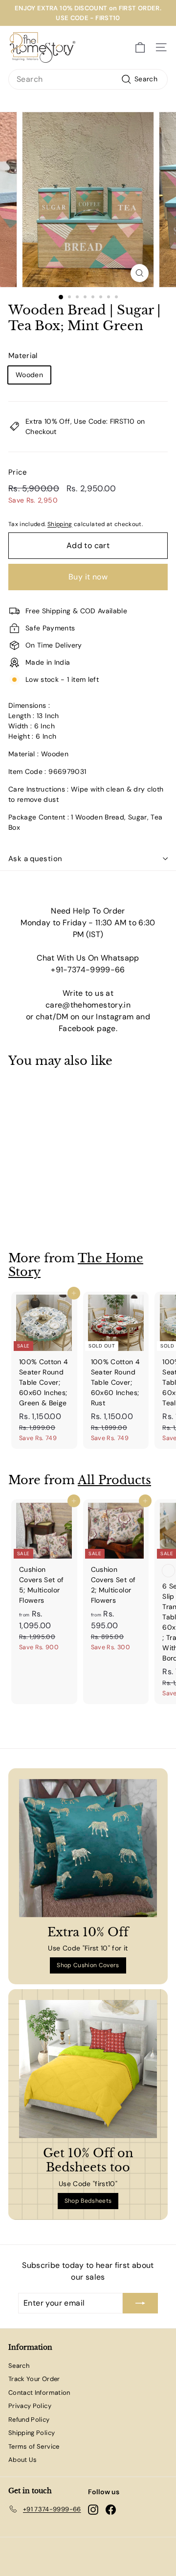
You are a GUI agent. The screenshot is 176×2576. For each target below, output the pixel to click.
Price (18, 472)
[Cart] (140, 48)
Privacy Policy (30, 2406)
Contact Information (39, 2393)
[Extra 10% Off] (88, 1848)
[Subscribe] (140, 2303)
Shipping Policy (32, 2433)
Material (23, 356)
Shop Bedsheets (88, 2201)
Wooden (29, 375)
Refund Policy (29, 2420)
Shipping (60, 524)
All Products (114, 1480)
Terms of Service (34, 2446)
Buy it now (88, 577)
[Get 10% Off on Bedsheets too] (88, 2069)
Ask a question (35, 859)
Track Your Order (34, 2379)
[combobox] (88, 79)
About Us (23, 2460)
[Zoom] (140, 273)
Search (19, 2366)
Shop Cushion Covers (88, 1965)
